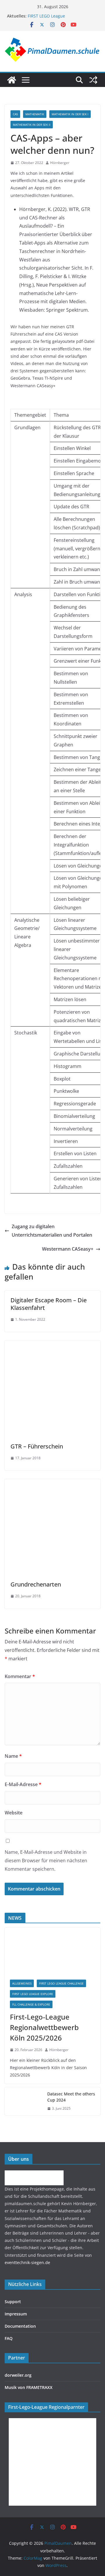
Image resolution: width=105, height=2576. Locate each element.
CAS (15, 114)
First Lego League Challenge (61, 1983)
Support (13, 2302)
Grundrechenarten (36, 1584)
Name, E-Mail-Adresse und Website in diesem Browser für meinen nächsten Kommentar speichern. (46, 1861)
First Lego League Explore (33, 1994)
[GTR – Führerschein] (52, 1345)
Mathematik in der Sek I (70, 114)
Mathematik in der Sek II (32, 125)
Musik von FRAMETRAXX (29, 2387)
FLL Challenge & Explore (31, 2004)
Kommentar (20, 1676)
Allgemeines (22, 1983)
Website (14, 1813)
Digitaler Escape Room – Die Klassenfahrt (49, 1304)
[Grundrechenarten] (52, 1483)
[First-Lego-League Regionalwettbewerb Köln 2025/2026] (52, 1951)
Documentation (20, 2326)
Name (13, 1756)
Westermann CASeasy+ (68, 1249)
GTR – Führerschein (37, 1446)
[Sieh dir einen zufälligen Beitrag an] (93, 80)
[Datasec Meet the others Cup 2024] (24, 2101)
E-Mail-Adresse (23, 1784)
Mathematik (35, 114)
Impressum (16, 2314)
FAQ (9, 2338)
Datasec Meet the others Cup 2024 (71, 2097)
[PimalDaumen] (12, 80)
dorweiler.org (18, 2375)
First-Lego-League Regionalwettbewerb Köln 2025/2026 (44, 2027)
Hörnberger (60, 163)
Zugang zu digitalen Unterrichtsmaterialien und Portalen (52, 1231)
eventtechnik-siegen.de (27, 2262)
